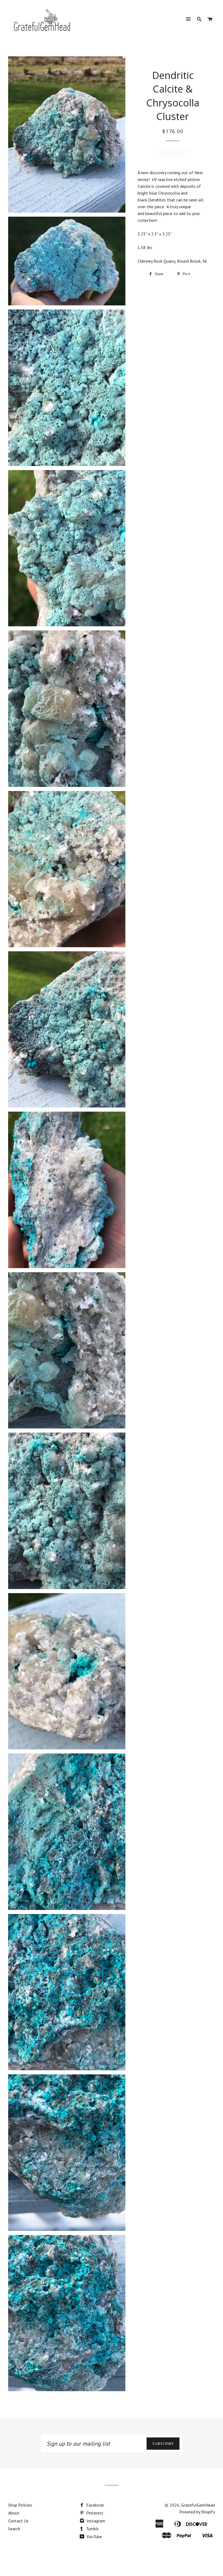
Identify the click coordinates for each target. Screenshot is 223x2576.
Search (14, 2529)
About (14, 2513)
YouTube (94, 2537)
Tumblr (92, 2529)
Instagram (95, 2521)
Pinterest (94, 2513)
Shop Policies (20, 2505)
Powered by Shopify (197, 2512)
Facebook (95, 2505)
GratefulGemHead (198, 2505)
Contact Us (18, 2521)
